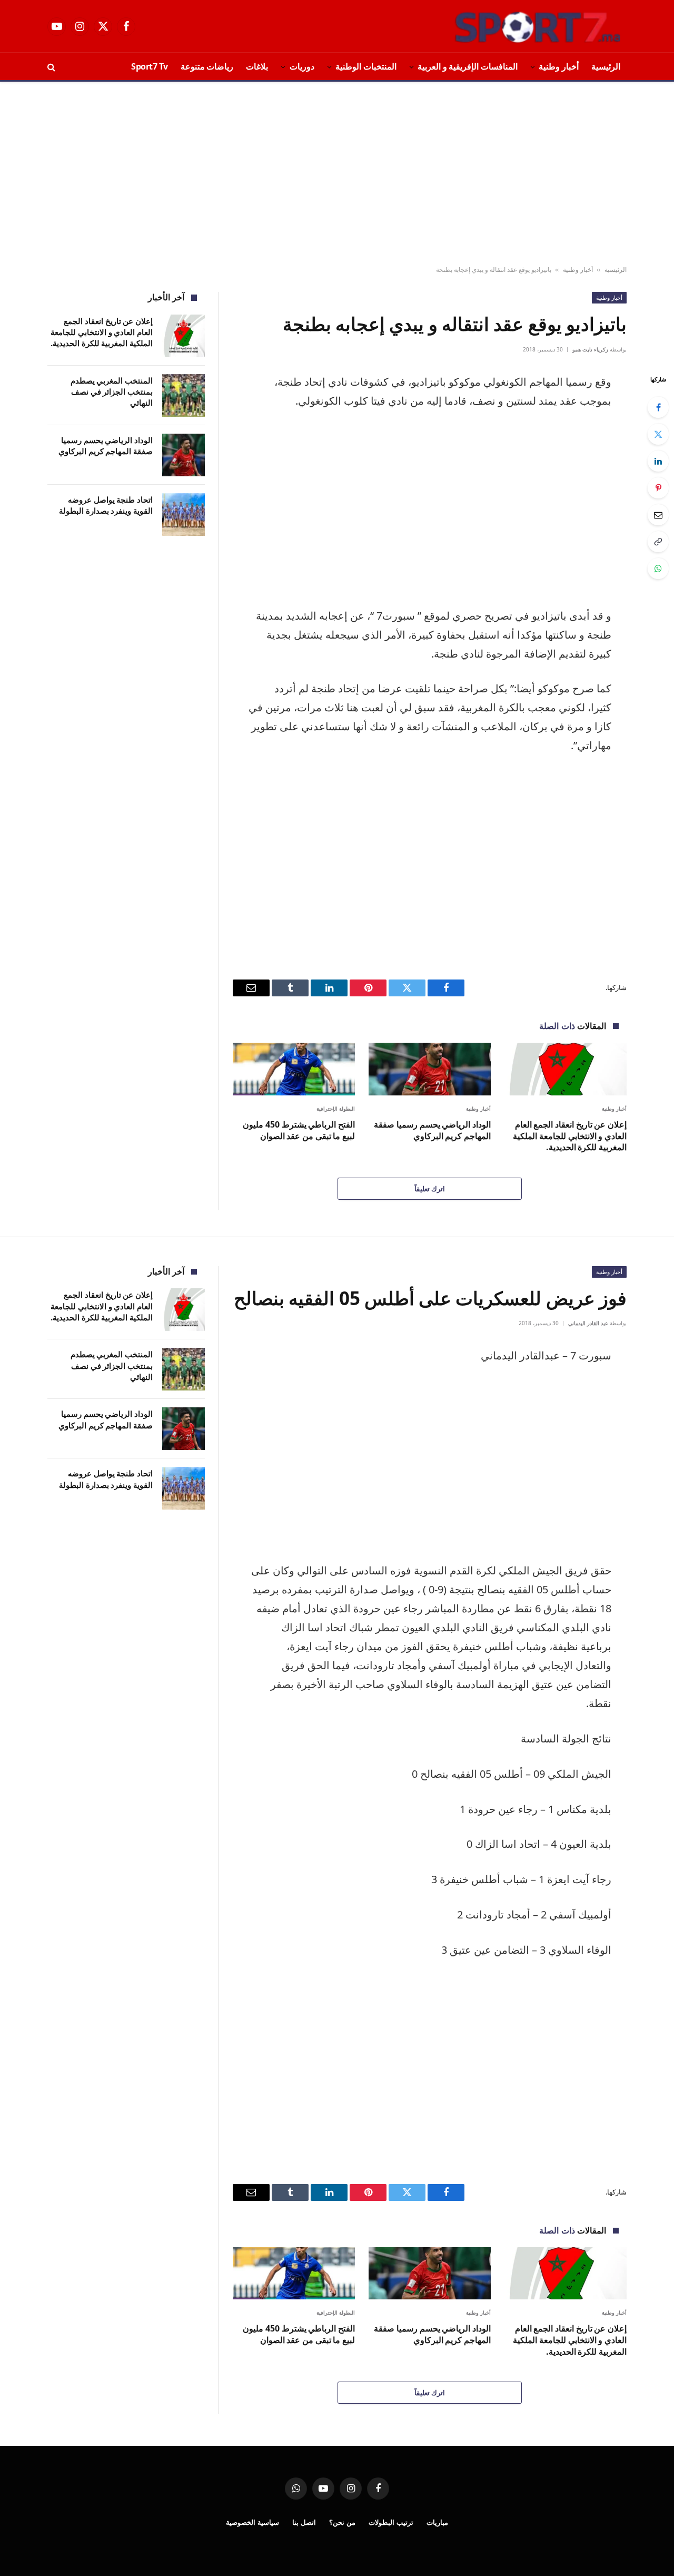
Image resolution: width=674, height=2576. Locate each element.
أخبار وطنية (559, 66)
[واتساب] (658, 569)
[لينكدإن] (658, 461)
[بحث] (52, 67)
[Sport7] (517, 26)
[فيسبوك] (658, 407)
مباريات (437, 2522)
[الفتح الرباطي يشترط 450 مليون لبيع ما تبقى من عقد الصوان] (294, 1069)
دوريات (302, 66)
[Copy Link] (658, 542)
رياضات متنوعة (207, 66)
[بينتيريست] (658, 488)
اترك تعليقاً (430, 1189)
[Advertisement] (337, 174)
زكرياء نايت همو (590, 349)
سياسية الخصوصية (252, 2522)
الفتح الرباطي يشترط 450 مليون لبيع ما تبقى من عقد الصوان (299, 1130)
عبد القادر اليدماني (588, 1323)
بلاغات (257, 66)
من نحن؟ (342, 2522)
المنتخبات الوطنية (366, 66)
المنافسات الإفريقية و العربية (468, 66)
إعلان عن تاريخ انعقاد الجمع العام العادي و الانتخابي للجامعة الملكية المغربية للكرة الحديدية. (570, 1136)
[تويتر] (658, 434)
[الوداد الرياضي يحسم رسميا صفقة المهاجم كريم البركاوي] (430, 1069)
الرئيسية (606, 66)
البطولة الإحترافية (336, 1109)
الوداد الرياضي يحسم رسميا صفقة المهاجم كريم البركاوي (432, 1130)
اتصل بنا (304, 2522)
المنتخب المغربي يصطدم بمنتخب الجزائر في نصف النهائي (112, 392)
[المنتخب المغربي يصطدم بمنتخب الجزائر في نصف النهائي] (184, 395)
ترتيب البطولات (391, 2522)
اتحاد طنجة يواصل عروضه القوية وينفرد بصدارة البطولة (106, 505)
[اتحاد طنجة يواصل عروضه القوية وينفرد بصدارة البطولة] (184, 515)
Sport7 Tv (150, 66)
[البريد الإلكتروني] (658, 515)
